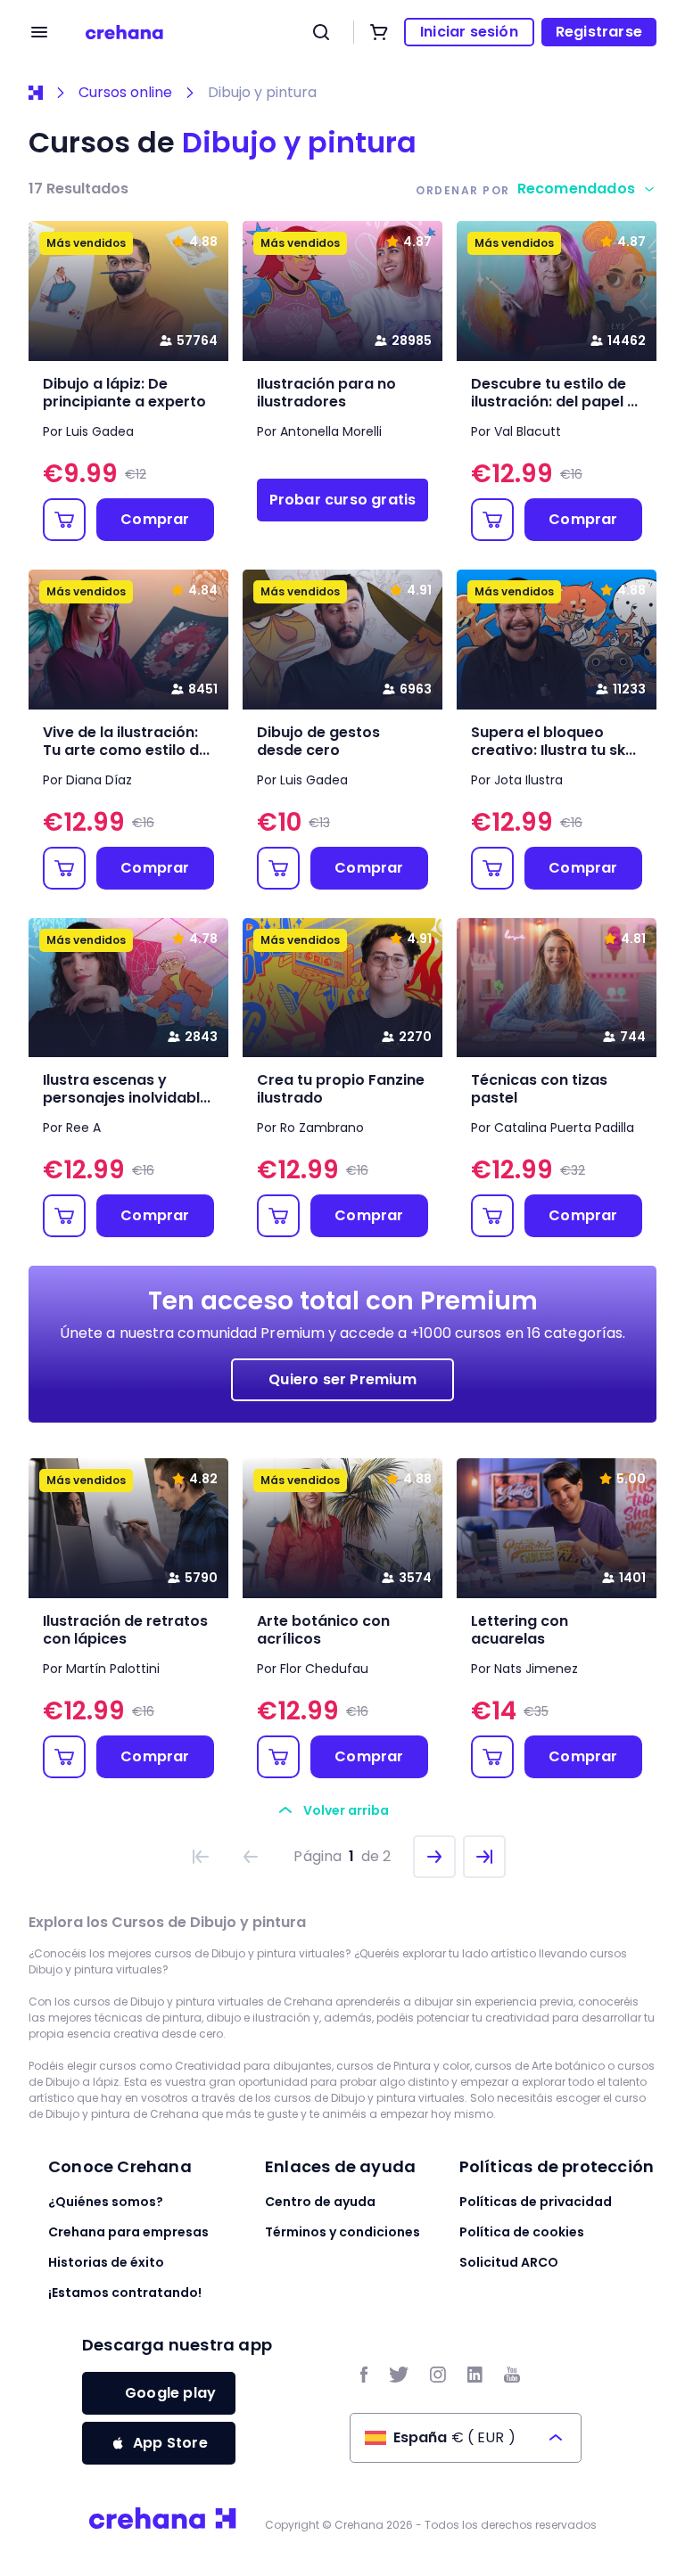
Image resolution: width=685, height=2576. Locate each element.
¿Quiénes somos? (106, 2202)
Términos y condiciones (342, 2232)
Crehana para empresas (128, 2232)
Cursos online (125, 93)
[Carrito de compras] (379, 32)
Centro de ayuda (320, 2202)
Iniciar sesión (469, 32)
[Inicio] (36, 93)
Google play (170, 2393)
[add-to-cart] (64, 520)
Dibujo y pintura (262, 93)
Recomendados (576, 189)
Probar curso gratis (343, 500)
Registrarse (599, 32)
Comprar (155, 519)
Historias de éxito (106, 2262)
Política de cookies (522, 2232)
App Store (170, 2443)
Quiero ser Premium (342, 1379)
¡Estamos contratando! (125, 2293)
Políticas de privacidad (536, 2202)
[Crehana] (124, 32)
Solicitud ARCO (509, 2262)
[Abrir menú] (39, 32)
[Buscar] (321, 32)
